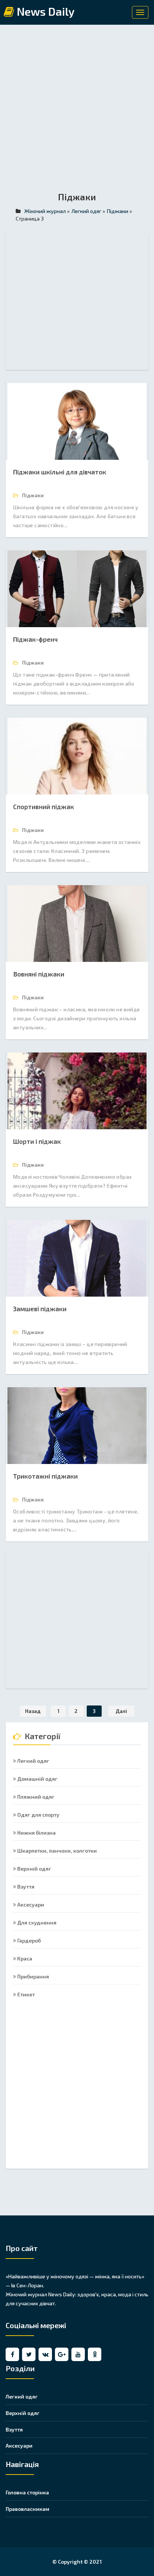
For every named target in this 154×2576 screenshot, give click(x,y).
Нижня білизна (36, 1833)
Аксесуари (30, 1904)
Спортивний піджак (44, 806)
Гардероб (28, 1940)
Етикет (25, 1994)
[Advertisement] (77, 113)
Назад (33, 1711)
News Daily (44, 12)
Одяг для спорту (38, 1815)
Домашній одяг (37, 1779)
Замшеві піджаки (40, 1309)
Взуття (25, 1887)
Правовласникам (27, 2509)
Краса (24, 1958)
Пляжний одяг (35, 1797)
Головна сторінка (27, 2492)
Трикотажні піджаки (45, 1476)
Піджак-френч (35, 639)
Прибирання (33, 1976)
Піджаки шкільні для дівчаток (60, 472)
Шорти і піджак (37, 1141)
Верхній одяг (34, 1869)
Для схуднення (36, 1922)
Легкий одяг (33, 1761)
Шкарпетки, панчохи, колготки (56, 1851)
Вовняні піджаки (39, 974)
